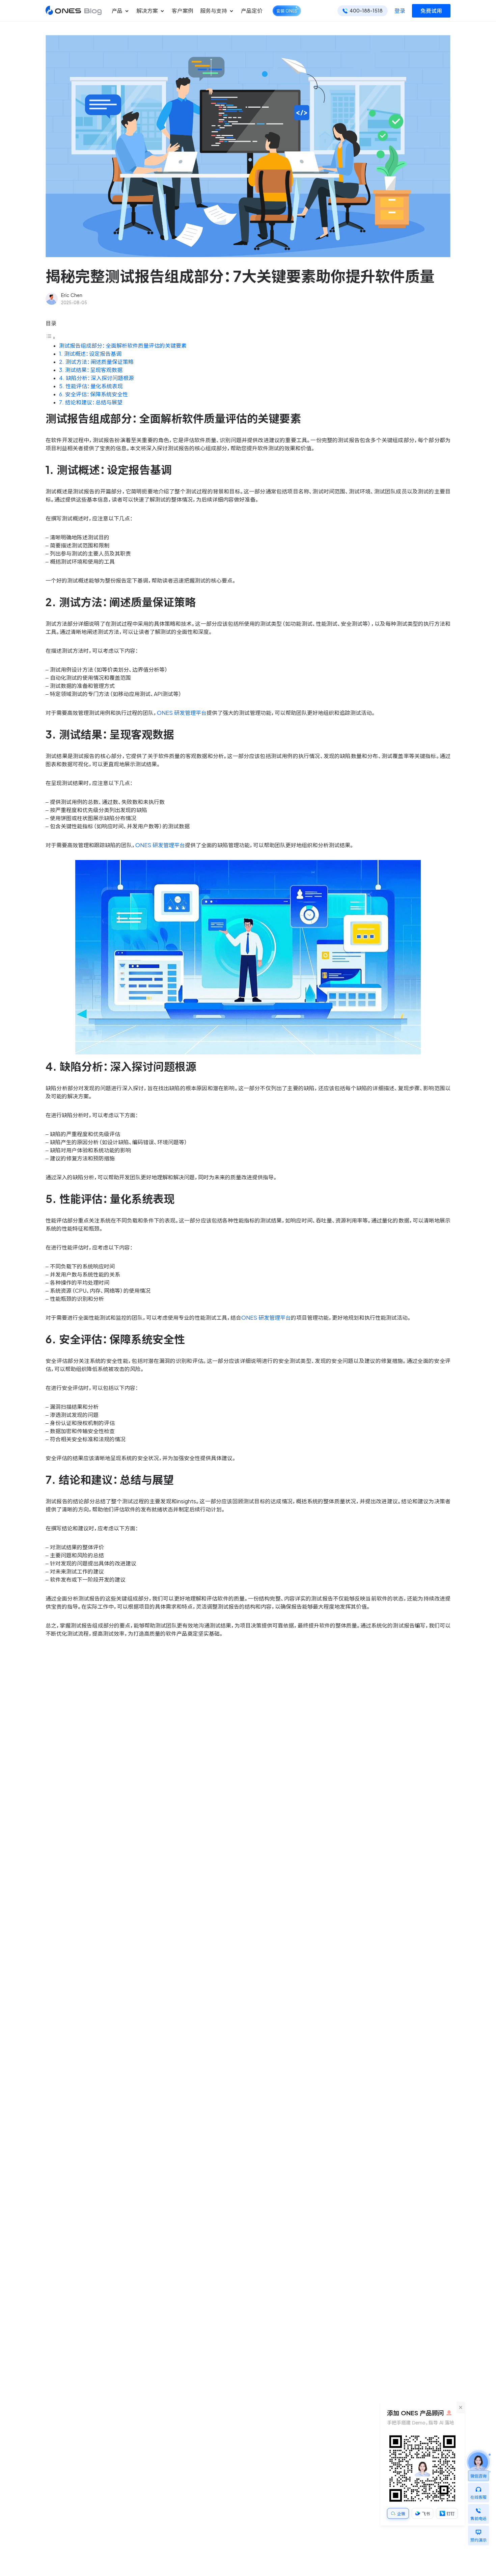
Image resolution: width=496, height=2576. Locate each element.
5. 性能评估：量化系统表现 (91, 386)
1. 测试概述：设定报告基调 (90, 354)
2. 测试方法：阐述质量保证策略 (96, 362)
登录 (400, 11)
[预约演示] (478, 2530)
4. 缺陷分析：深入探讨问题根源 (97, 378)
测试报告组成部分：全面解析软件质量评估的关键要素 (123, 346)
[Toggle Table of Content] (51, 338)
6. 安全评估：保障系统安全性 (93, 394)
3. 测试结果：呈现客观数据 (91, 370)
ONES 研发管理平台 (182, 713)
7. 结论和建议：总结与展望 (91, 402)
